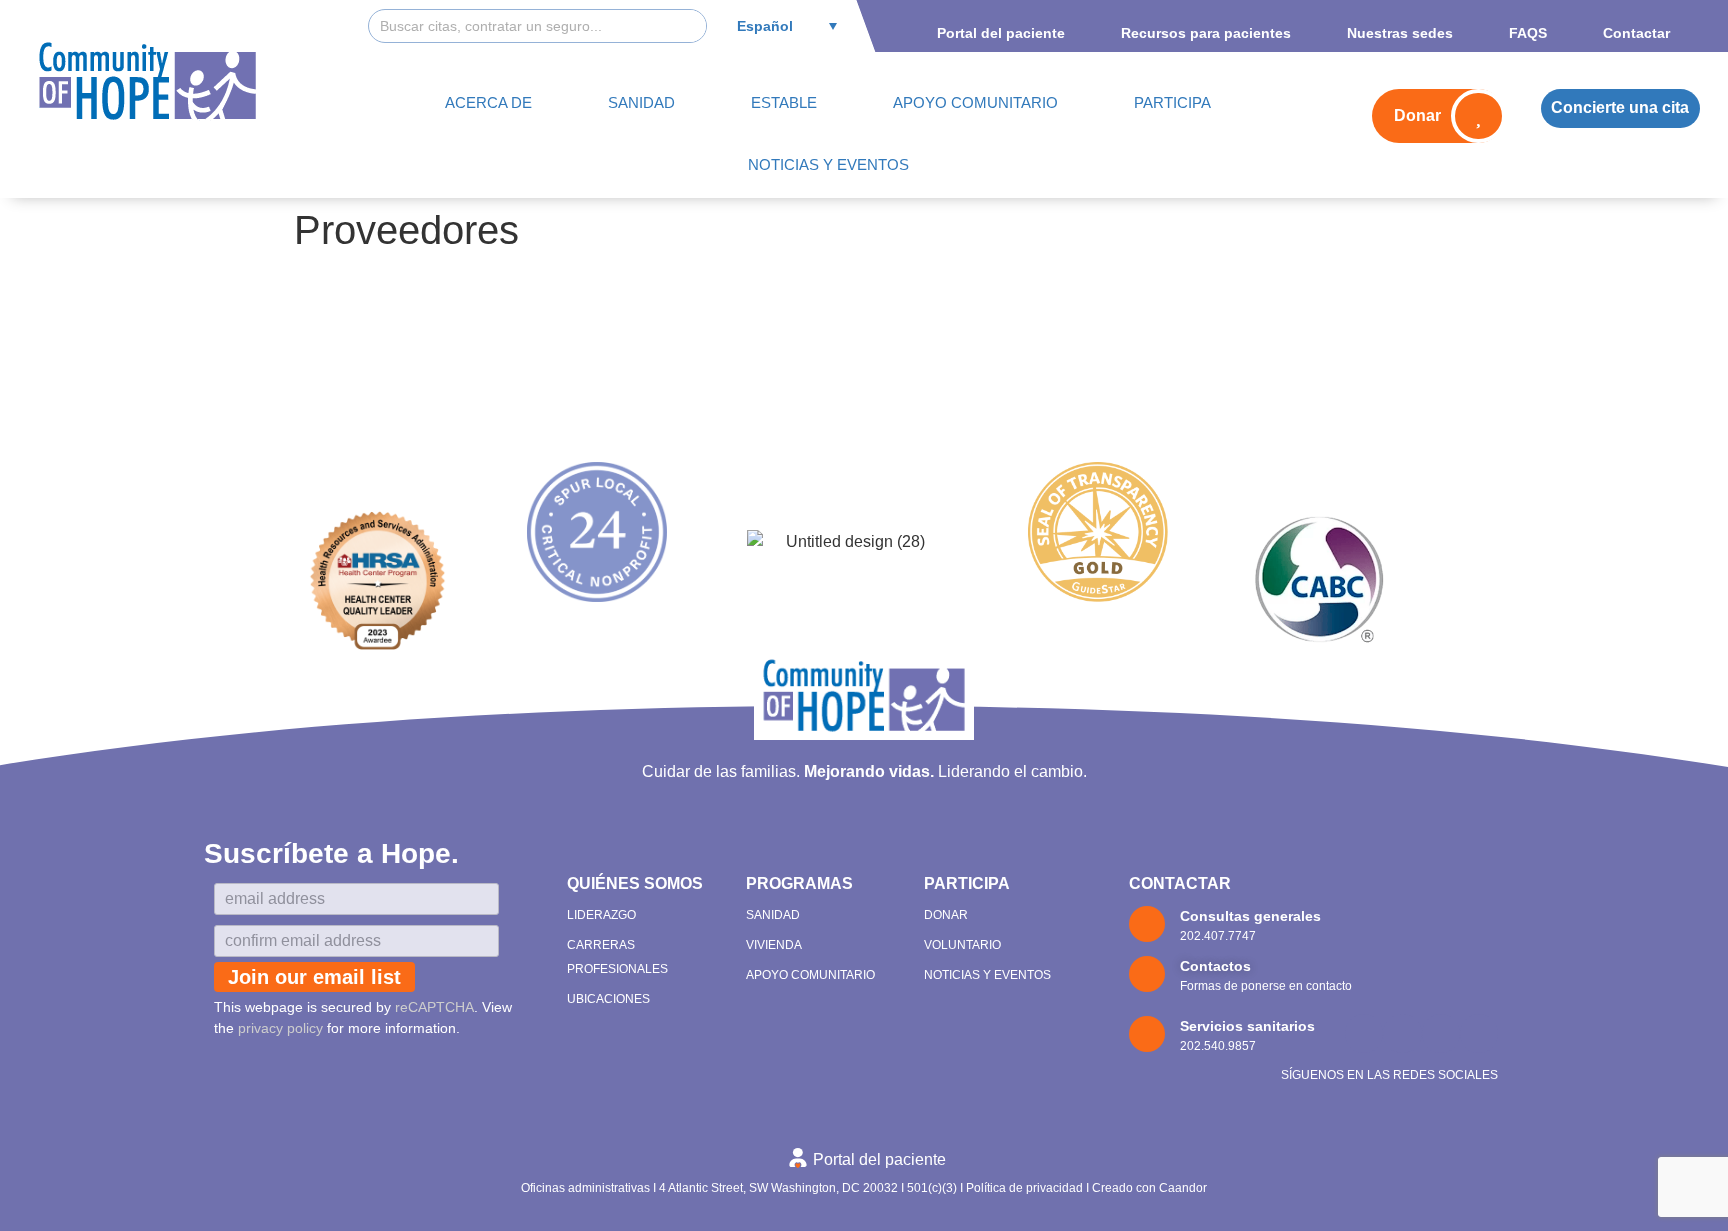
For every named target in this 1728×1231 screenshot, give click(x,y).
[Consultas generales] (1147, 924)
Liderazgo (601, 915)
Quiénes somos (635, 883)
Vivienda (774, 945)
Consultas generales (1250, 916)
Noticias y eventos (987, 975)
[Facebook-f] (1364, 1033)
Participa (967, 883)
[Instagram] (1402, 1033)
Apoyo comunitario (810, 975)
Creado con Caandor (1149, 1188)
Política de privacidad (1024, 1188)
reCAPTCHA (434, 1007)
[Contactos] (1147, 974)
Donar (946, 915)
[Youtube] (1441, 1033)
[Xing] (1479, 1033)
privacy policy (280, 1028)
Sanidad (773, 915)
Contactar (1180, 883)
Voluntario (962, 945)
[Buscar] (689, 26)
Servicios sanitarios (1247, 1026)
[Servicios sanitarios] (1147, 1034)
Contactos (1215, 966)
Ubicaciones (608, 999)
